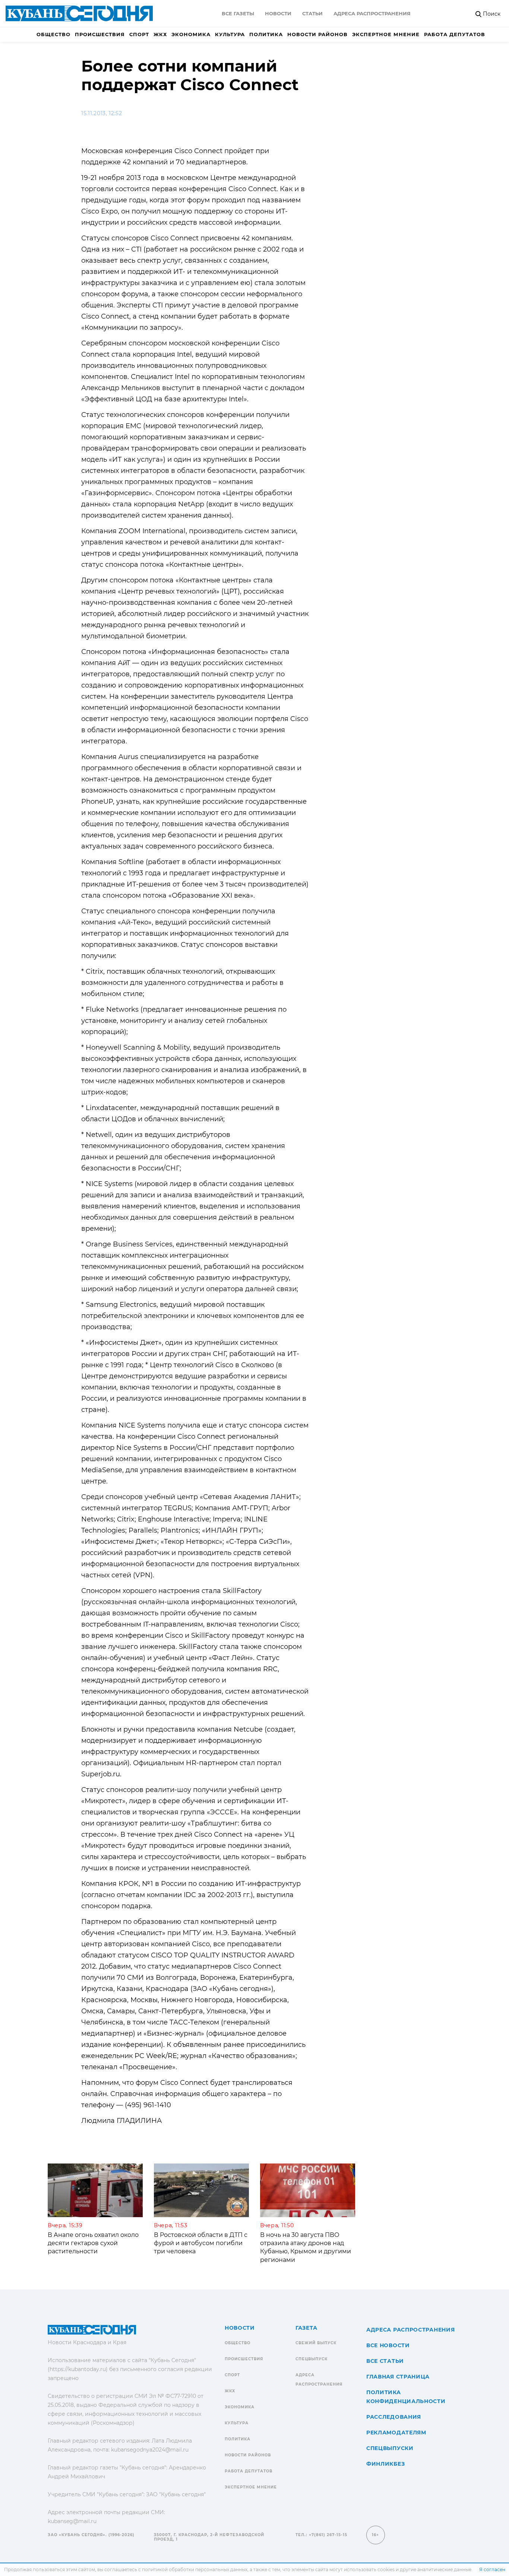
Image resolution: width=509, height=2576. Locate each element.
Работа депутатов (455, 34)
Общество (53, 34)
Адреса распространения (372, 13)
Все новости (388, 2345)
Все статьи (385, 2361)
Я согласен (492, 2569)
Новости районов (317, 34)
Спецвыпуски (390, 2448)
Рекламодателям (396, 2433)
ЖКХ (160, 34)
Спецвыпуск (312, 2359)
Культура (230, 34)
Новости (278, 13)
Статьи (312, 13)
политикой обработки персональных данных (195, 2569)
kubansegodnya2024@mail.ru (150, 2450)
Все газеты (238, 13)
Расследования (394, 2417)
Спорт (139, 34)
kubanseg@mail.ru (72, 2521)
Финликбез (385, 2464)
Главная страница (398, 2377)
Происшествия (100, 34)
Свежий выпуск (316, 2343)
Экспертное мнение (386, 34)
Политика (266, 34)
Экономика (191, 34)
